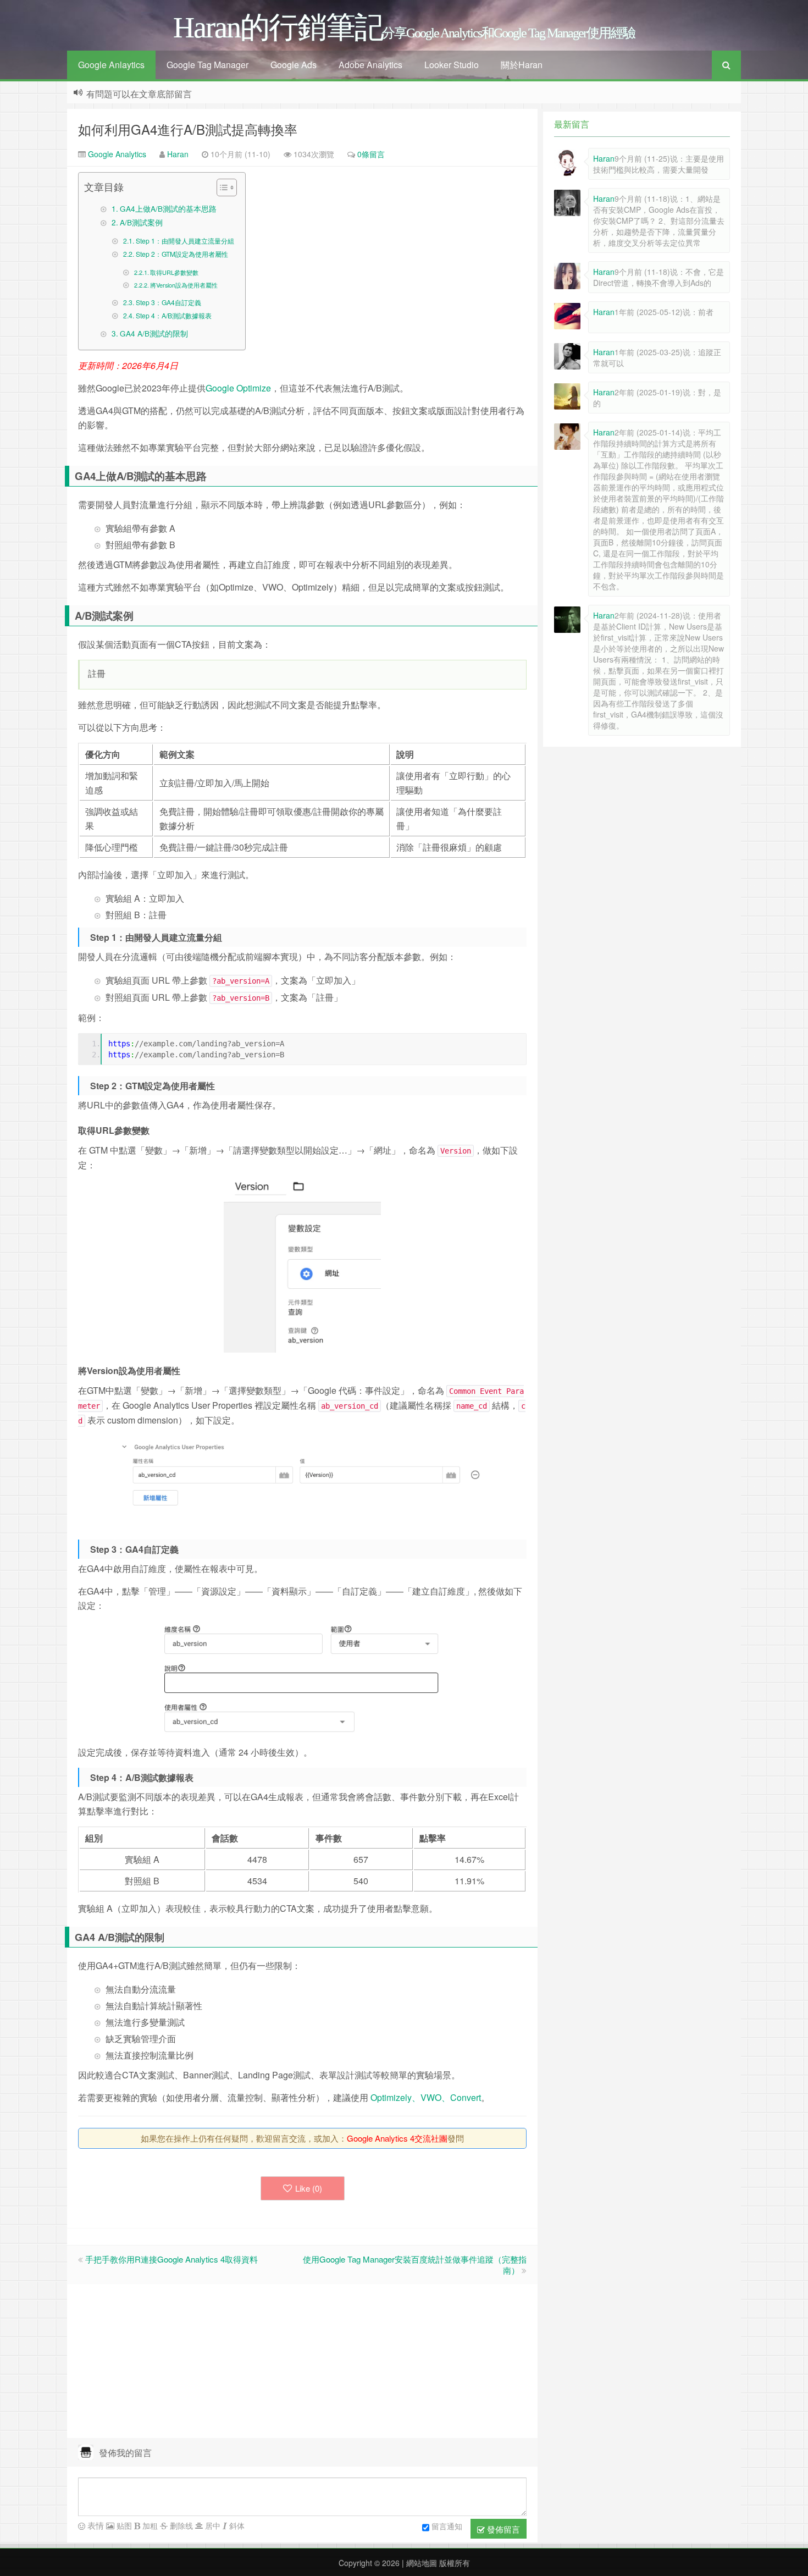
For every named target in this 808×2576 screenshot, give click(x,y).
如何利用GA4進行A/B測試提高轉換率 (188, 129)
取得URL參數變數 (174, 272)
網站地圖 (420, 2563)
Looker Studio (452, 65)
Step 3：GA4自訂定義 (168, 302)
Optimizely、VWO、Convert (426, 2097)
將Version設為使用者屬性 (184, 285)
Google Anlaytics (111, 65)
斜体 (236, 2525)
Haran (178, 154)
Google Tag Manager (207, 65)
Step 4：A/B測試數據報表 (173, 315)
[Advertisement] (302, 2361)
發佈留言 (502, 2529)
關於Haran (522, 65)
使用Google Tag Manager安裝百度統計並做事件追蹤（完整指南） (415, 2265)
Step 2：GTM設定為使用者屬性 (182, 254)
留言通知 (447, 2526)
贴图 (123, 2525)
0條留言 (371, 154)
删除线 (180, 2525)
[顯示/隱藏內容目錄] (221, 187)
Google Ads (294, 65)
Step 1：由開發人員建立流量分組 (185, 241)
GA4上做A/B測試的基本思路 (168, 208)
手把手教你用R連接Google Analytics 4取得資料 (171, 2259)
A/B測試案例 (141, 222)
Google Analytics (116, 154)
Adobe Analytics (370, 65)
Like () (309, 2188)
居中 (212, 2525)
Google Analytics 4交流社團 (397, 2138)
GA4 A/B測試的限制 (154, 333)
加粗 (149, 2525)
